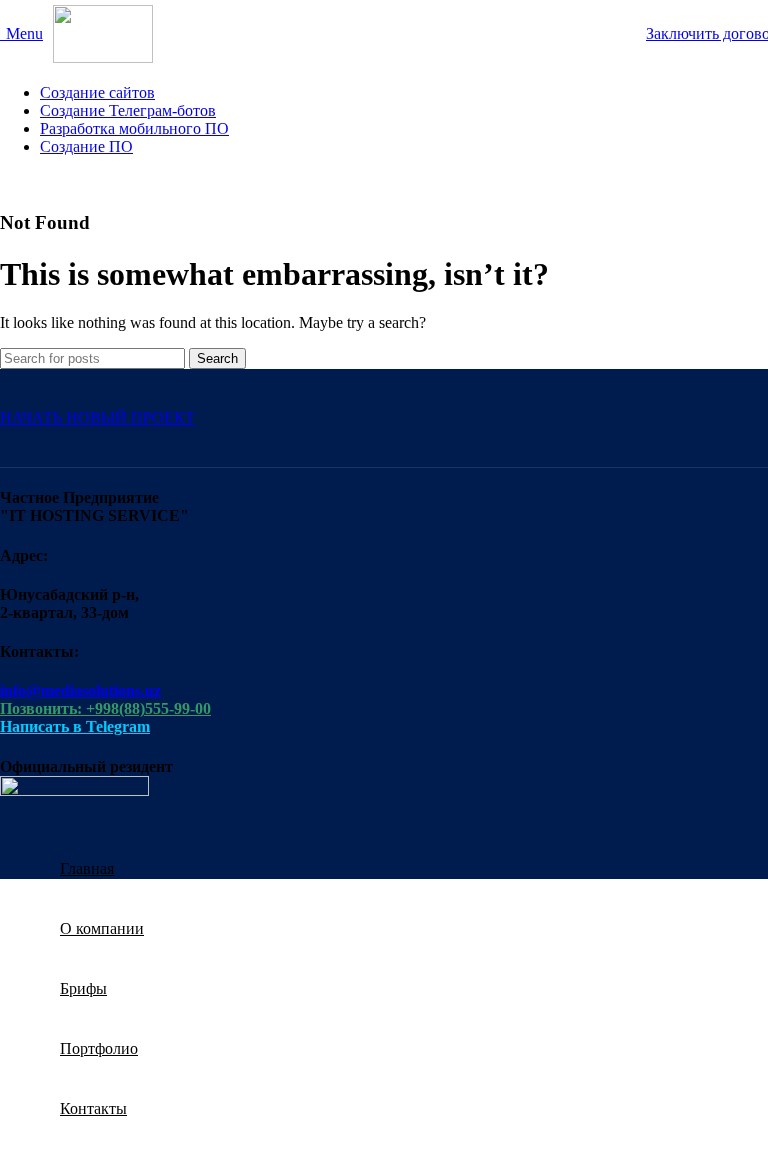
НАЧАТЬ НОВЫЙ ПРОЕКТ (97, 417)
